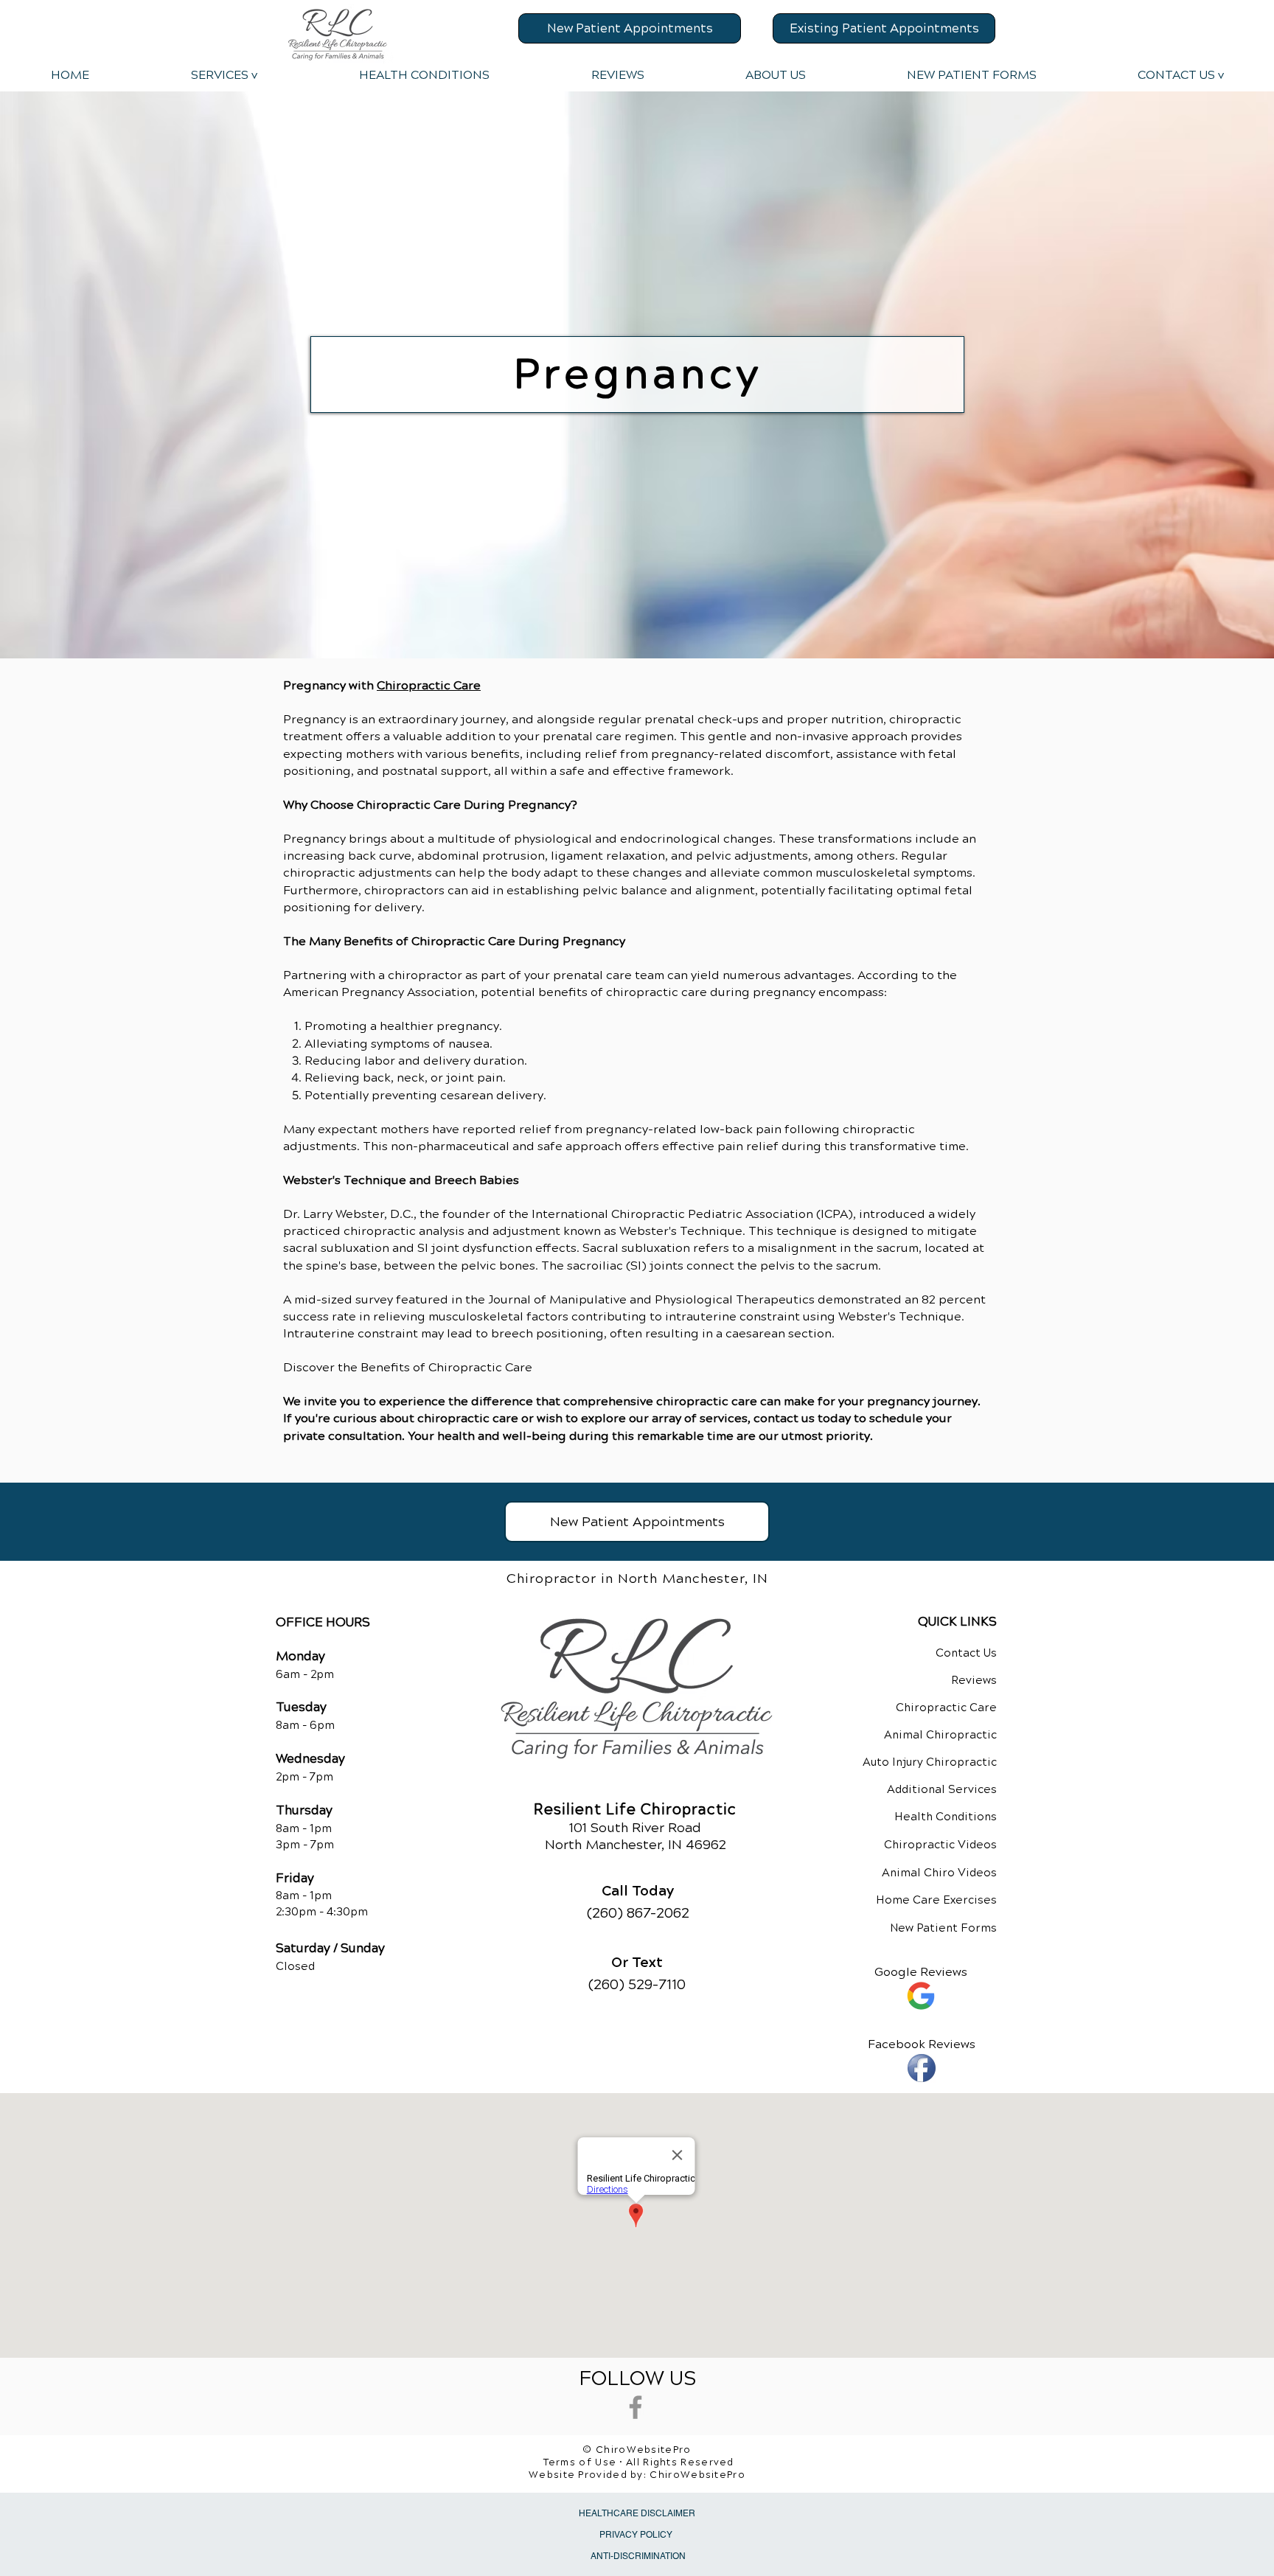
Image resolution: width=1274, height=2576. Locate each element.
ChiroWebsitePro (697, 2475)
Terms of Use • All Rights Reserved (639, 2462)
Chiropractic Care (429, 685)
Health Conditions (946, 1817)
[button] (223, 75)
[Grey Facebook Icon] (636, 2407)
